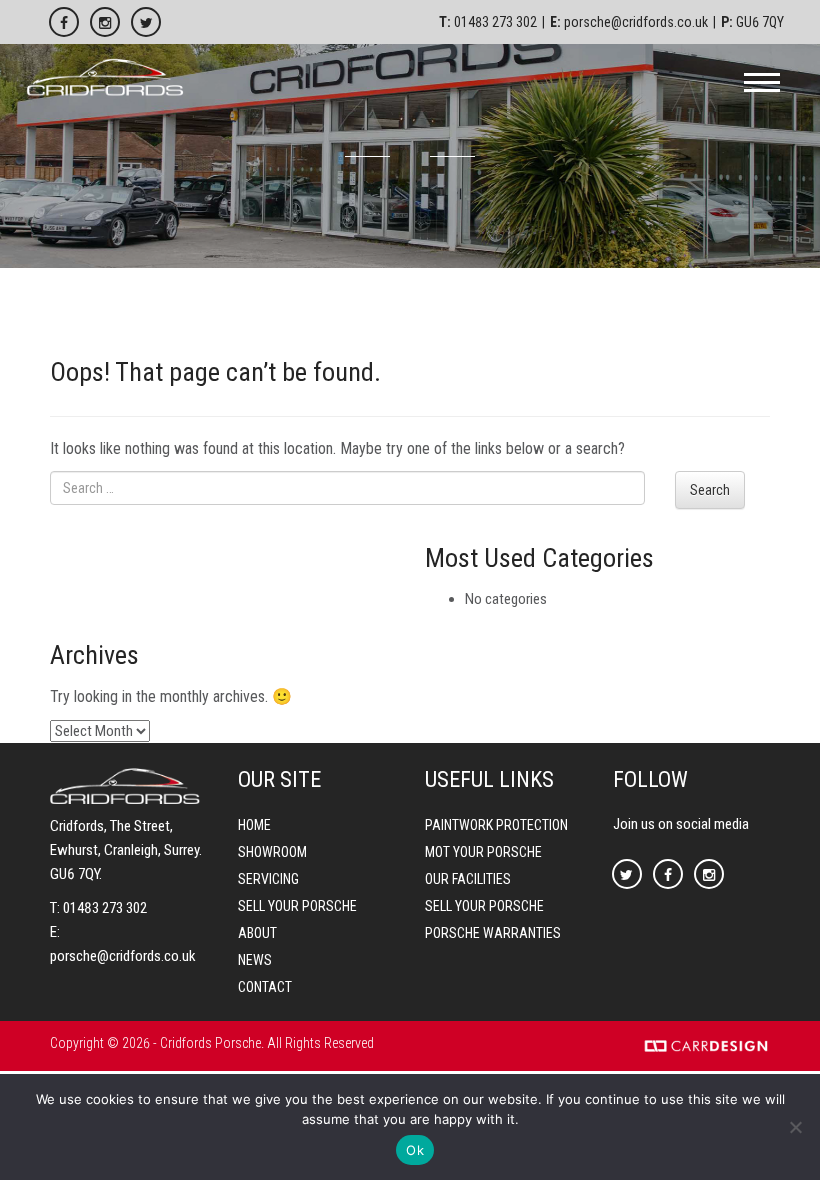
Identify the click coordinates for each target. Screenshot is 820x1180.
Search (710, 490)
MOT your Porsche (483, 852)
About (257, 933)
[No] (795, 1127)
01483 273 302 (495, 22)
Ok (415, 1150)
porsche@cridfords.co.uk (636, 22)
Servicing (268, 879)
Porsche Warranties (493, 933)
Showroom (272, 852)
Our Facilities (468, 879)
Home (254, 825)
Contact (265, 987)
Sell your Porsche (297, 906)
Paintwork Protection (496, 825)
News (255, 960)
